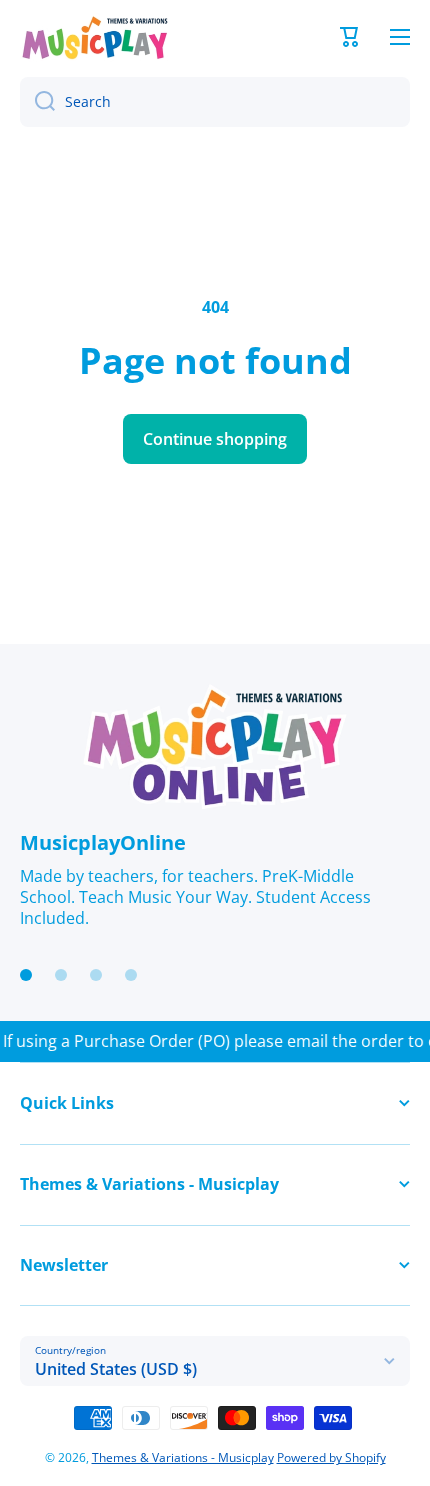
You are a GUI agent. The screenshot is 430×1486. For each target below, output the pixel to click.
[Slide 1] (26, 975)
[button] (350, 37)
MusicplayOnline (103, 842)
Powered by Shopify (331, 1457)
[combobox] (215, 102)
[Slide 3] (96, 975)
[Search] (37, 102)
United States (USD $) (116, 1369)
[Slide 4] (131, 975)
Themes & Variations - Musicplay (183, 1457)
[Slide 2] (61, 975)
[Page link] (215, 747)
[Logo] (95, 37)
